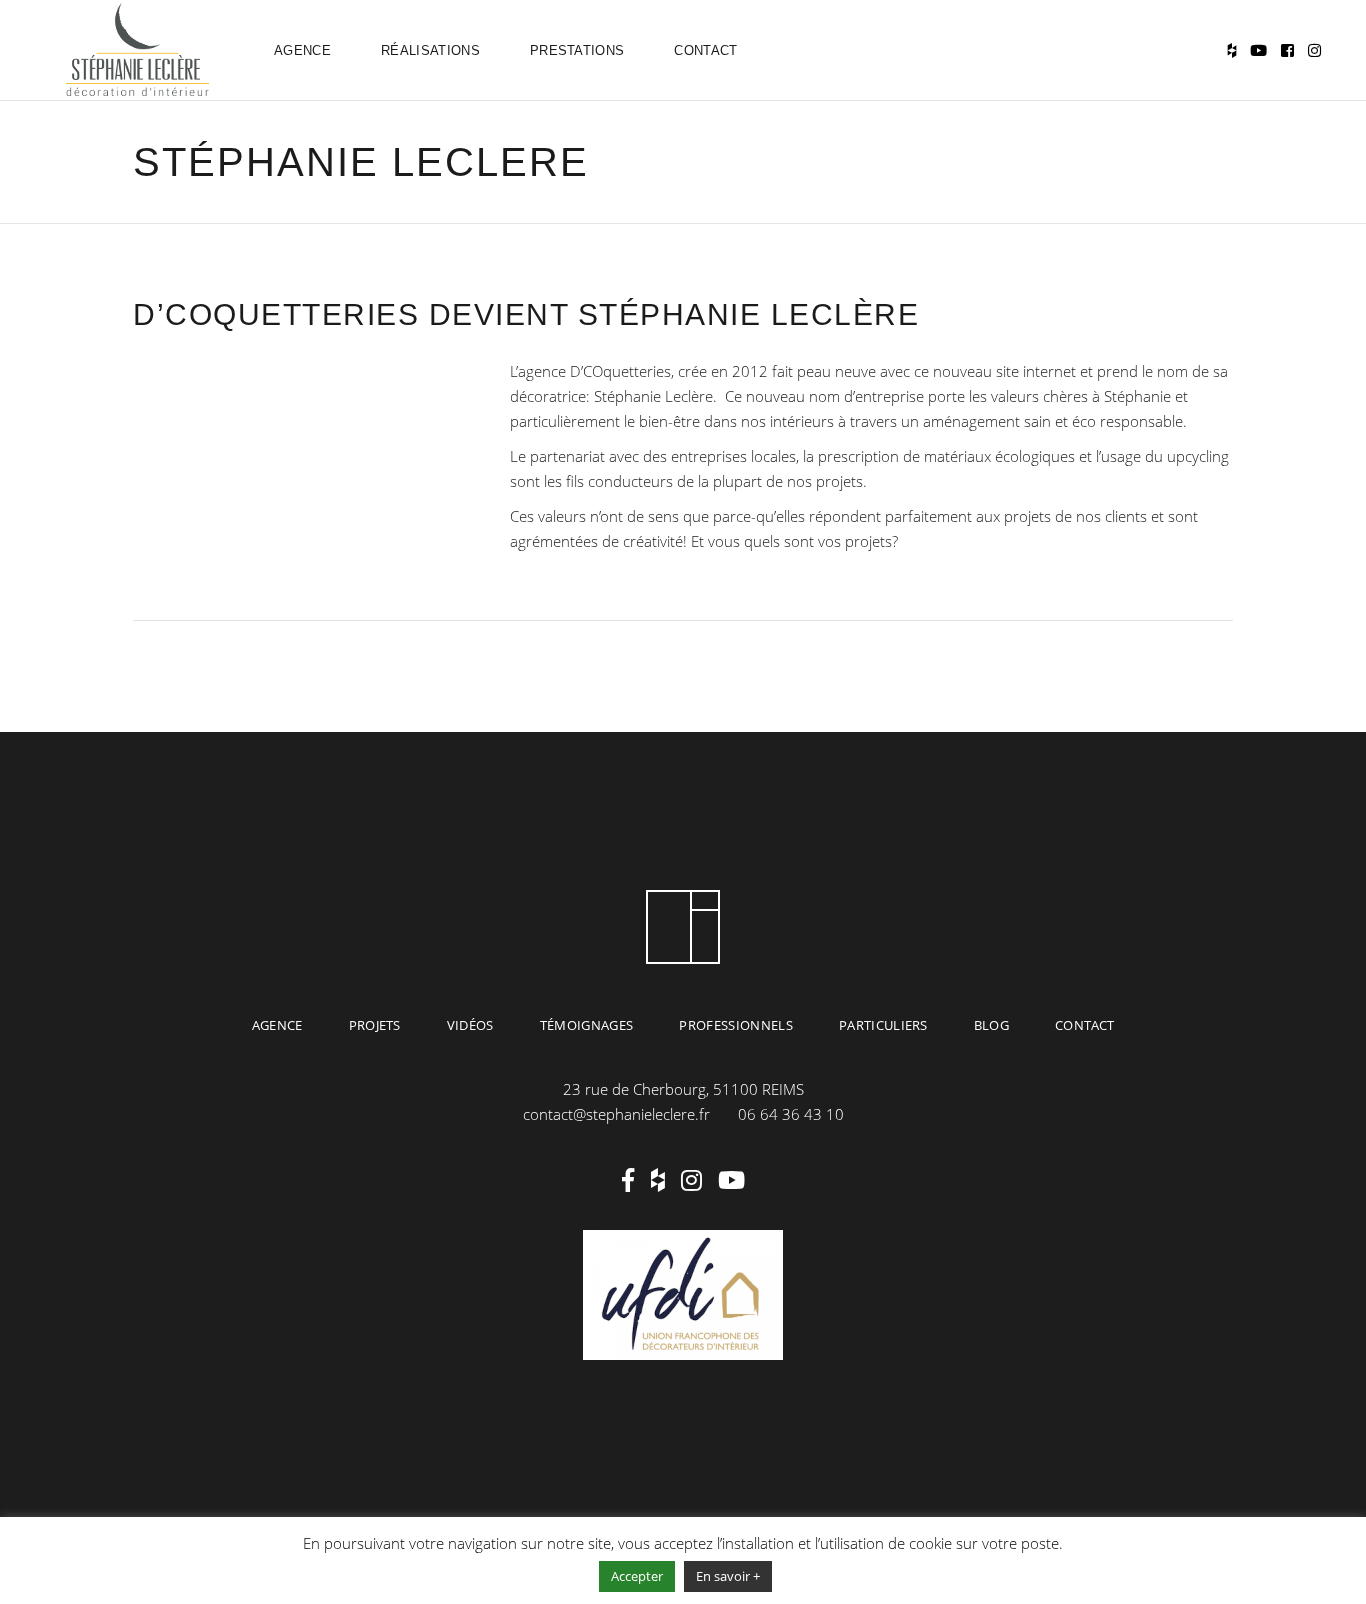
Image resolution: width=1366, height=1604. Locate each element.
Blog (991, 1025)
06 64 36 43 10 (791, 1114)
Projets (375, 1025)
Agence (277, 1025)
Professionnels (736, 1025)
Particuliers (883, 1025)
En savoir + (728, 1576)
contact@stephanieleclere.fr (616, 1114)
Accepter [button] (637, 1576)
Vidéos (470, 1025)
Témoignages (587, 1025)
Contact (1084, 1025)
